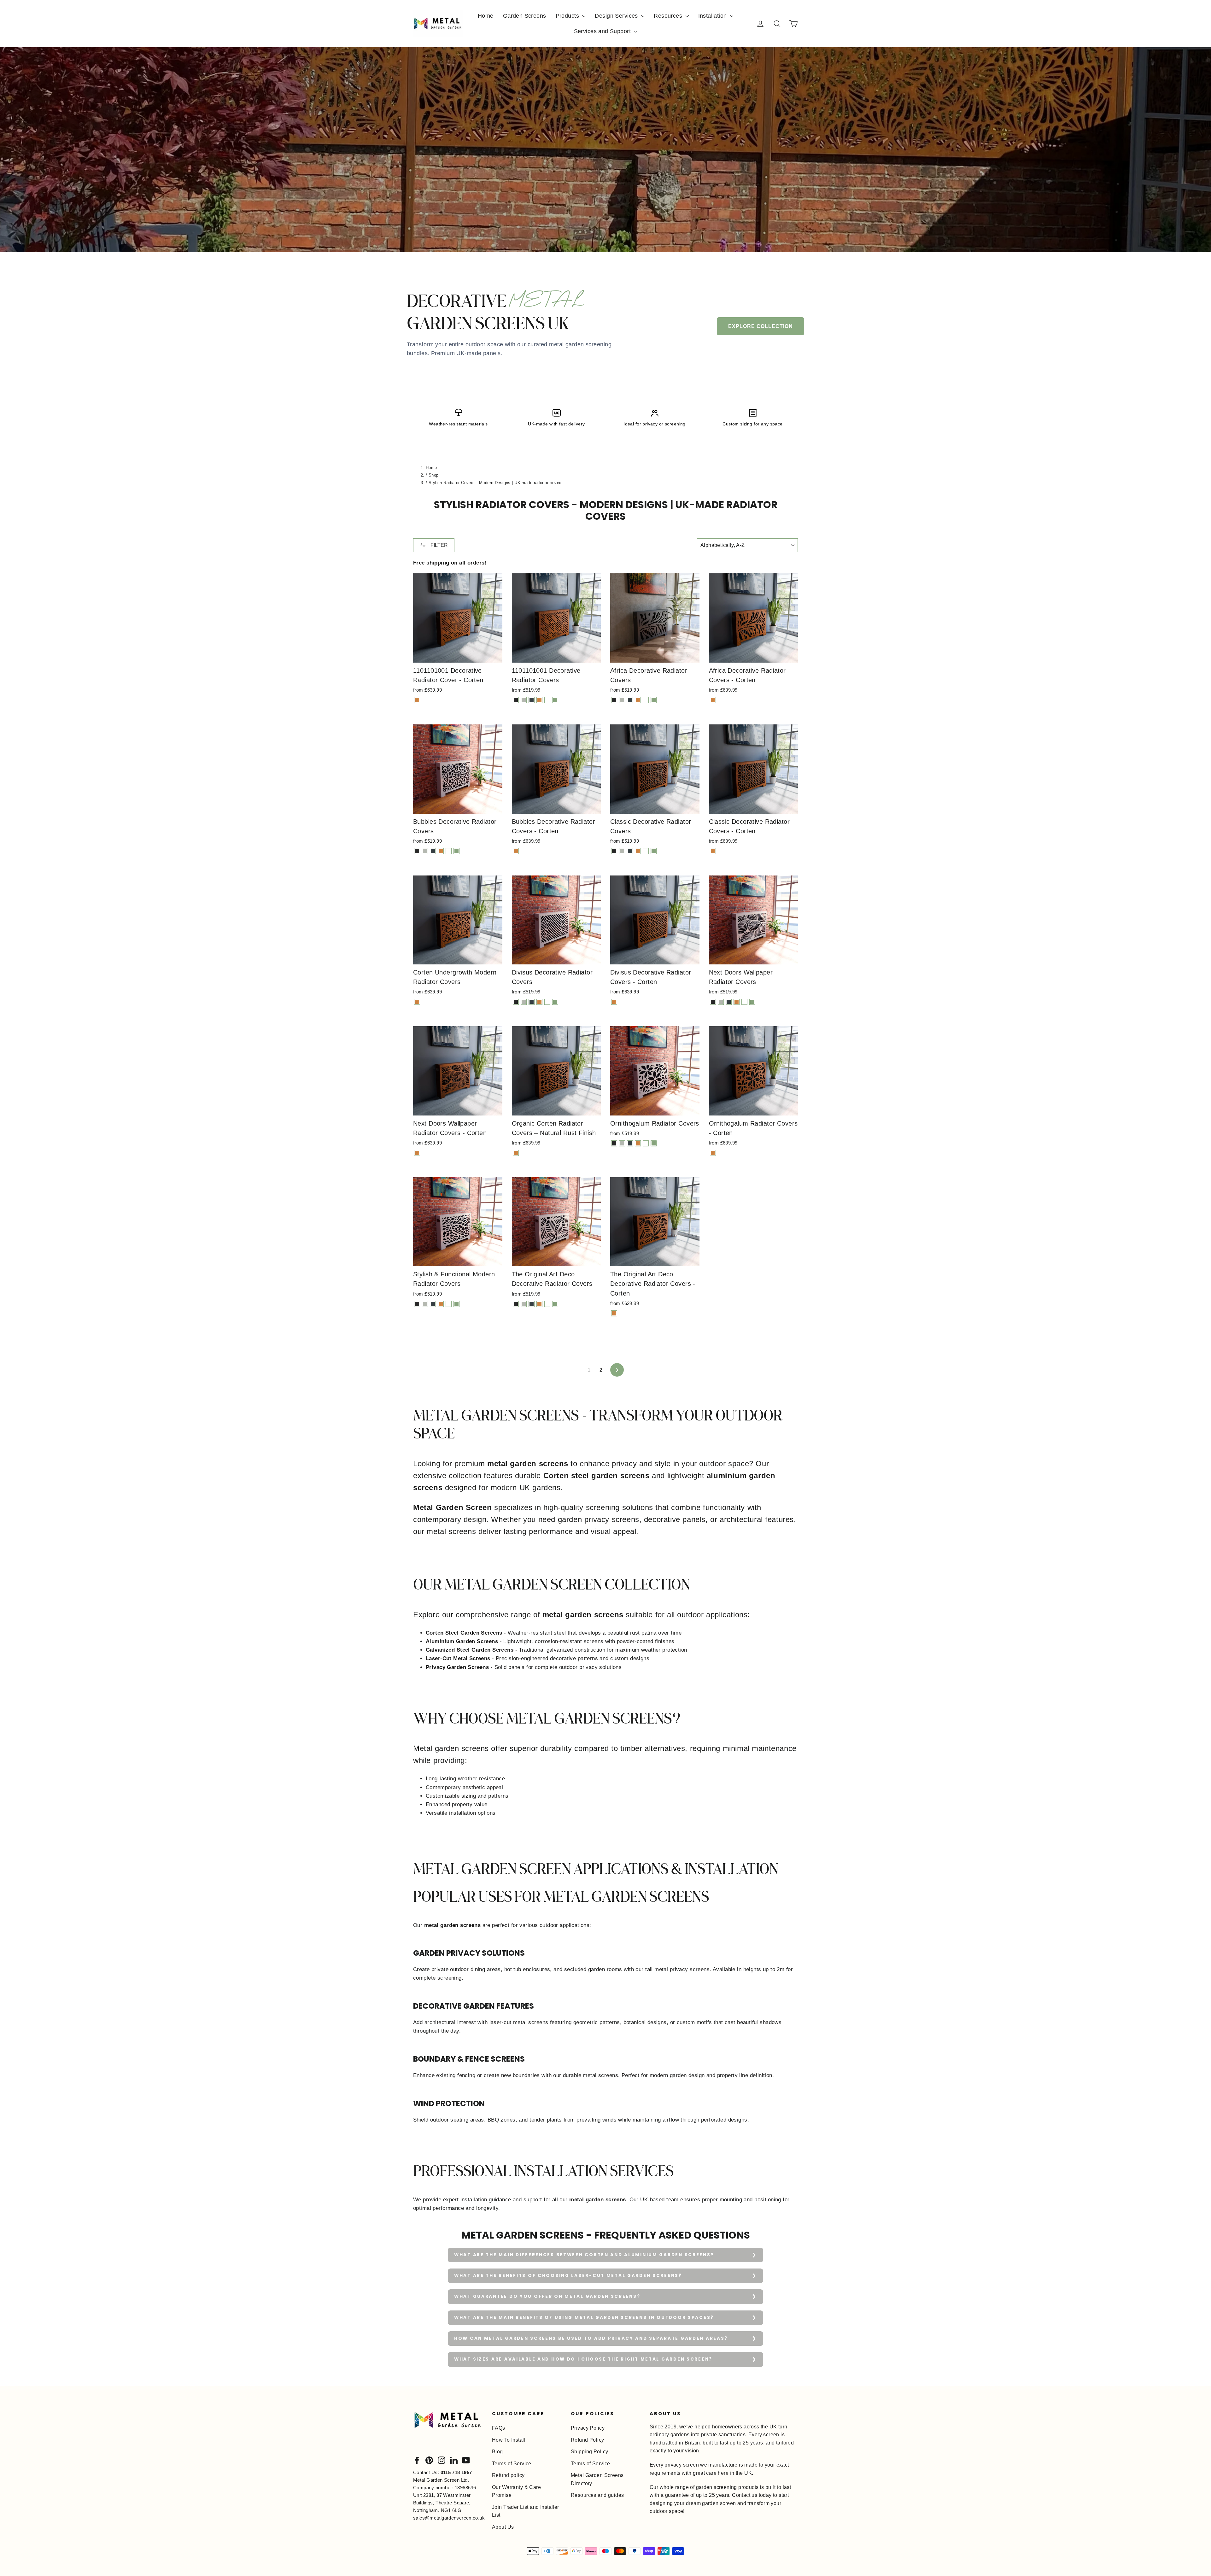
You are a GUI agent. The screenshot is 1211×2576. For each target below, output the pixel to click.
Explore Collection (761, 326)
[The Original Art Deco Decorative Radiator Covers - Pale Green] (555, 1304)
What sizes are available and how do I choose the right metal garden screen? (583, 2359)
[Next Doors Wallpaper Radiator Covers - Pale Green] (752, 1002)
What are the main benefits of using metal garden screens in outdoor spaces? (584, 2318)
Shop (434, 475)
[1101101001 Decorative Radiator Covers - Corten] (539, 700)
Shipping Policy (589, 2452)
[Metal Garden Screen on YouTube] (466, 2460)
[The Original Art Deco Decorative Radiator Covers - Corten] (539, 1304)
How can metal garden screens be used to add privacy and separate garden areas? (591, 2338)
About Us (503, 2527)
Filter (439, 545)
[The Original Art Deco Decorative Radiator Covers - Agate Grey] (524, 1304)
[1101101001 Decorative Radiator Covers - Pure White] (547, 700)
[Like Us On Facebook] (417, 2460)
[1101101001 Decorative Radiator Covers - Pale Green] (555, 700)
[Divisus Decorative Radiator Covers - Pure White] (547, 1002)
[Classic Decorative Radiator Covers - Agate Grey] (622, 851)
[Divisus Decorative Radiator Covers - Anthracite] (532, 1002)
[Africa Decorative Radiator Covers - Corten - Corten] (713, 700)
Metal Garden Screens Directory (597, 2479)
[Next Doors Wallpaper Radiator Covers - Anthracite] (729, 1002)
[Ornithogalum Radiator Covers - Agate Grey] (622, 1143)
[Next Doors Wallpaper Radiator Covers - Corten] (737, 1002)
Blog (497, 2452)
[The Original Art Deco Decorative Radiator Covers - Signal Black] (516, 1304)
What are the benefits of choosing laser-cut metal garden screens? (568, 2276)
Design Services (617, 16)
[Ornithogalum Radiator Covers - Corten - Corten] (713, 1153)
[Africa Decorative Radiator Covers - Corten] (638, 700)
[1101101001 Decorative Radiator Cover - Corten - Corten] (417, 700)
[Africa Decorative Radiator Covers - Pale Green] (654, 700)
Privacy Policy (588, 2428)
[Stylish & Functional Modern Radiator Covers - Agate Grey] (425, 1304)
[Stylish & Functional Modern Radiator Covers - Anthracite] (433, 1304)
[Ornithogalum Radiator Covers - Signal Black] (614, 1143)
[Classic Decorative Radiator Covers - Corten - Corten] (713, 851)
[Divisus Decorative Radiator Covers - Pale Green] (555, 1002)
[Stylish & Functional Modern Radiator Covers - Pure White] (449, 1304)
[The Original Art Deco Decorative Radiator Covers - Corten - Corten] (614, 1313)
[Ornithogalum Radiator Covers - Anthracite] (630, 1143)
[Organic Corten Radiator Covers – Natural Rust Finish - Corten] (516, 1153)
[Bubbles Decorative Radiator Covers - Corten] (441, 851)
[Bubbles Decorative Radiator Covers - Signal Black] (417, 851)
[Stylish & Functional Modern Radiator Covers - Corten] (441, 1304)
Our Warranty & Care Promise (516, 2491)
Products (568, 16)
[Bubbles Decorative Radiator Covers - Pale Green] (456, 851)
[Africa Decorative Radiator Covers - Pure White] (646, 700)
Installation (714, 16)
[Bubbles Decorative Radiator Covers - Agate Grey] (425, 851)
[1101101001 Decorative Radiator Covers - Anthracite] (532, 700)
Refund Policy (588, 2440)
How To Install (509, 2440)
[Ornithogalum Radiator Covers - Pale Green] (654, 1143)
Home (486, 16)
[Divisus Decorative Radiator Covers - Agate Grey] (524, 1002)
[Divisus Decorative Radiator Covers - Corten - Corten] (614, 1002)
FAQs (499, 2428)
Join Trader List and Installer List (526, 2511)
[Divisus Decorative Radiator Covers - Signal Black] (516, 1002)
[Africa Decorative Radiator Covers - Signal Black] (614, 700)
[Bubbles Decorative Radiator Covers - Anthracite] (433, 851)
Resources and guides (597, 2495)
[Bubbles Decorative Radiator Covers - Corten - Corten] (516, 851)
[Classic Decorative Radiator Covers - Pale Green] (654, 851)
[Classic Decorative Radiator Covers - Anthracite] (630, 851)
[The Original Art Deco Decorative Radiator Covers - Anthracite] (532, 1304)
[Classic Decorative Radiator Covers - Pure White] (646, 851)
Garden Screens (525, 16)
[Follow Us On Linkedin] (454, 2460)
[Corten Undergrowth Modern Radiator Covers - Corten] (417, 1002)
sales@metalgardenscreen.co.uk (449, 2518)
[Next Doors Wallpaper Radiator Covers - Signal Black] (713, 1002)
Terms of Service (512, 2464)
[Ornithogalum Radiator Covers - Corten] (638, 1143)
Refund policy (508, 2475)
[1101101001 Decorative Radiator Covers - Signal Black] (516, 700)
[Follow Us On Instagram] (442, 2460)
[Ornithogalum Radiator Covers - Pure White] (646, 1143)
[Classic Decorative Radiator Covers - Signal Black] (614, 851)
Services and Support (603, 31)
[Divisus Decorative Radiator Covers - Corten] (539, 1002)
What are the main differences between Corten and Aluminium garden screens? (584, 2255)
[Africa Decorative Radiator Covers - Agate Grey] (622, 700)
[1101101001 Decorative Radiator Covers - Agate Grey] (524, 700)
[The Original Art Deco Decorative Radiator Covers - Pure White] (547, 1304)
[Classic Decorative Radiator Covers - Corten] (638, 851)
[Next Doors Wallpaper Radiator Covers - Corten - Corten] (417, 1153)
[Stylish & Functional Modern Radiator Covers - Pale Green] (456, 1304)
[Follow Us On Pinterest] (429, 2460)
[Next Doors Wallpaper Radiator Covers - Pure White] (744, 1002)
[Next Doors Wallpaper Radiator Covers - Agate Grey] (721, 1002)
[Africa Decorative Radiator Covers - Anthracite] (630, 700)
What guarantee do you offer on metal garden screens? (547, 2296)
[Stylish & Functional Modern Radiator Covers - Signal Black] (417, 1304)
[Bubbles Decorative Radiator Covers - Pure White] (449, 851)
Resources (669, 16)
